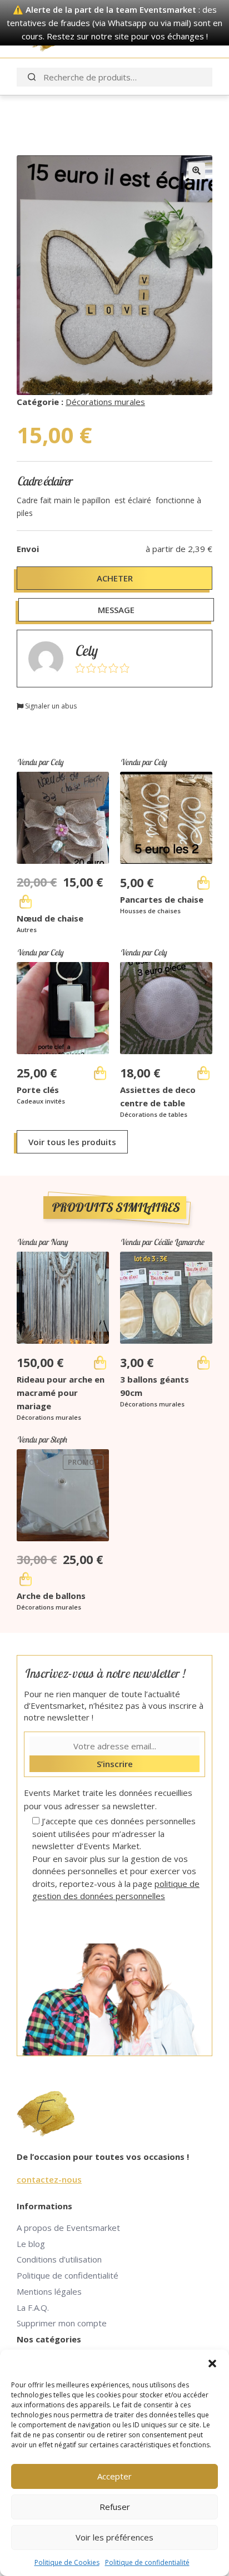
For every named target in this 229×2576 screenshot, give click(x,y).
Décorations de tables (154, 1114)
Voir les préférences (114, 2537)
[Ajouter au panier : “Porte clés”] (100, 1073)
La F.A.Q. (33, 2307)
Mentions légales (49, 2291)
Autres (27, 930)
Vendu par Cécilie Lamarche (162, 1242)
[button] (212, 2364)
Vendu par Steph (42, 1439)
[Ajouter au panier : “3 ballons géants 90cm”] (203, 1363)
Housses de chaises (150, 911)
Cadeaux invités (41, 1101)
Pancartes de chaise (162, 899)
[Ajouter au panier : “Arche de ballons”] (26, 1579)
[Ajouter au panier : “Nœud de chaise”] (26, 902)
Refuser (115, 2507)
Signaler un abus (50, 706)
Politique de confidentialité (147, 2562)
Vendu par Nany (42, 1242)
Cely (86, 651)
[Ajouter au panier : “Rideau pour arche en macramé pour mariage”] (100, 1363)
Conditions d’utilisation (59, 2259)
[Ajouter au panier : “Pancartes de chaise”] (203, 883)
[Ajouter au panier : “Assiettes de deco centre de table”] (203, 1073)
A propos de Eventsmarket (68, 2228)
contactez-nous (49, 2179)
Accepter (114, 2476)
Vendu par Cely (40, 762)
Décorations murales (105, 402)
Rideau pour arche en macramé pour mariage (61, 1393)
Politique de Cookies (67, 2562)
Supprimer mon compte (62, 2323)
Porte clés (38, 1090)
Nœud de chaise (50, 918)
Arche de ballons (51, 1596)
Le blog (31, 2244)
